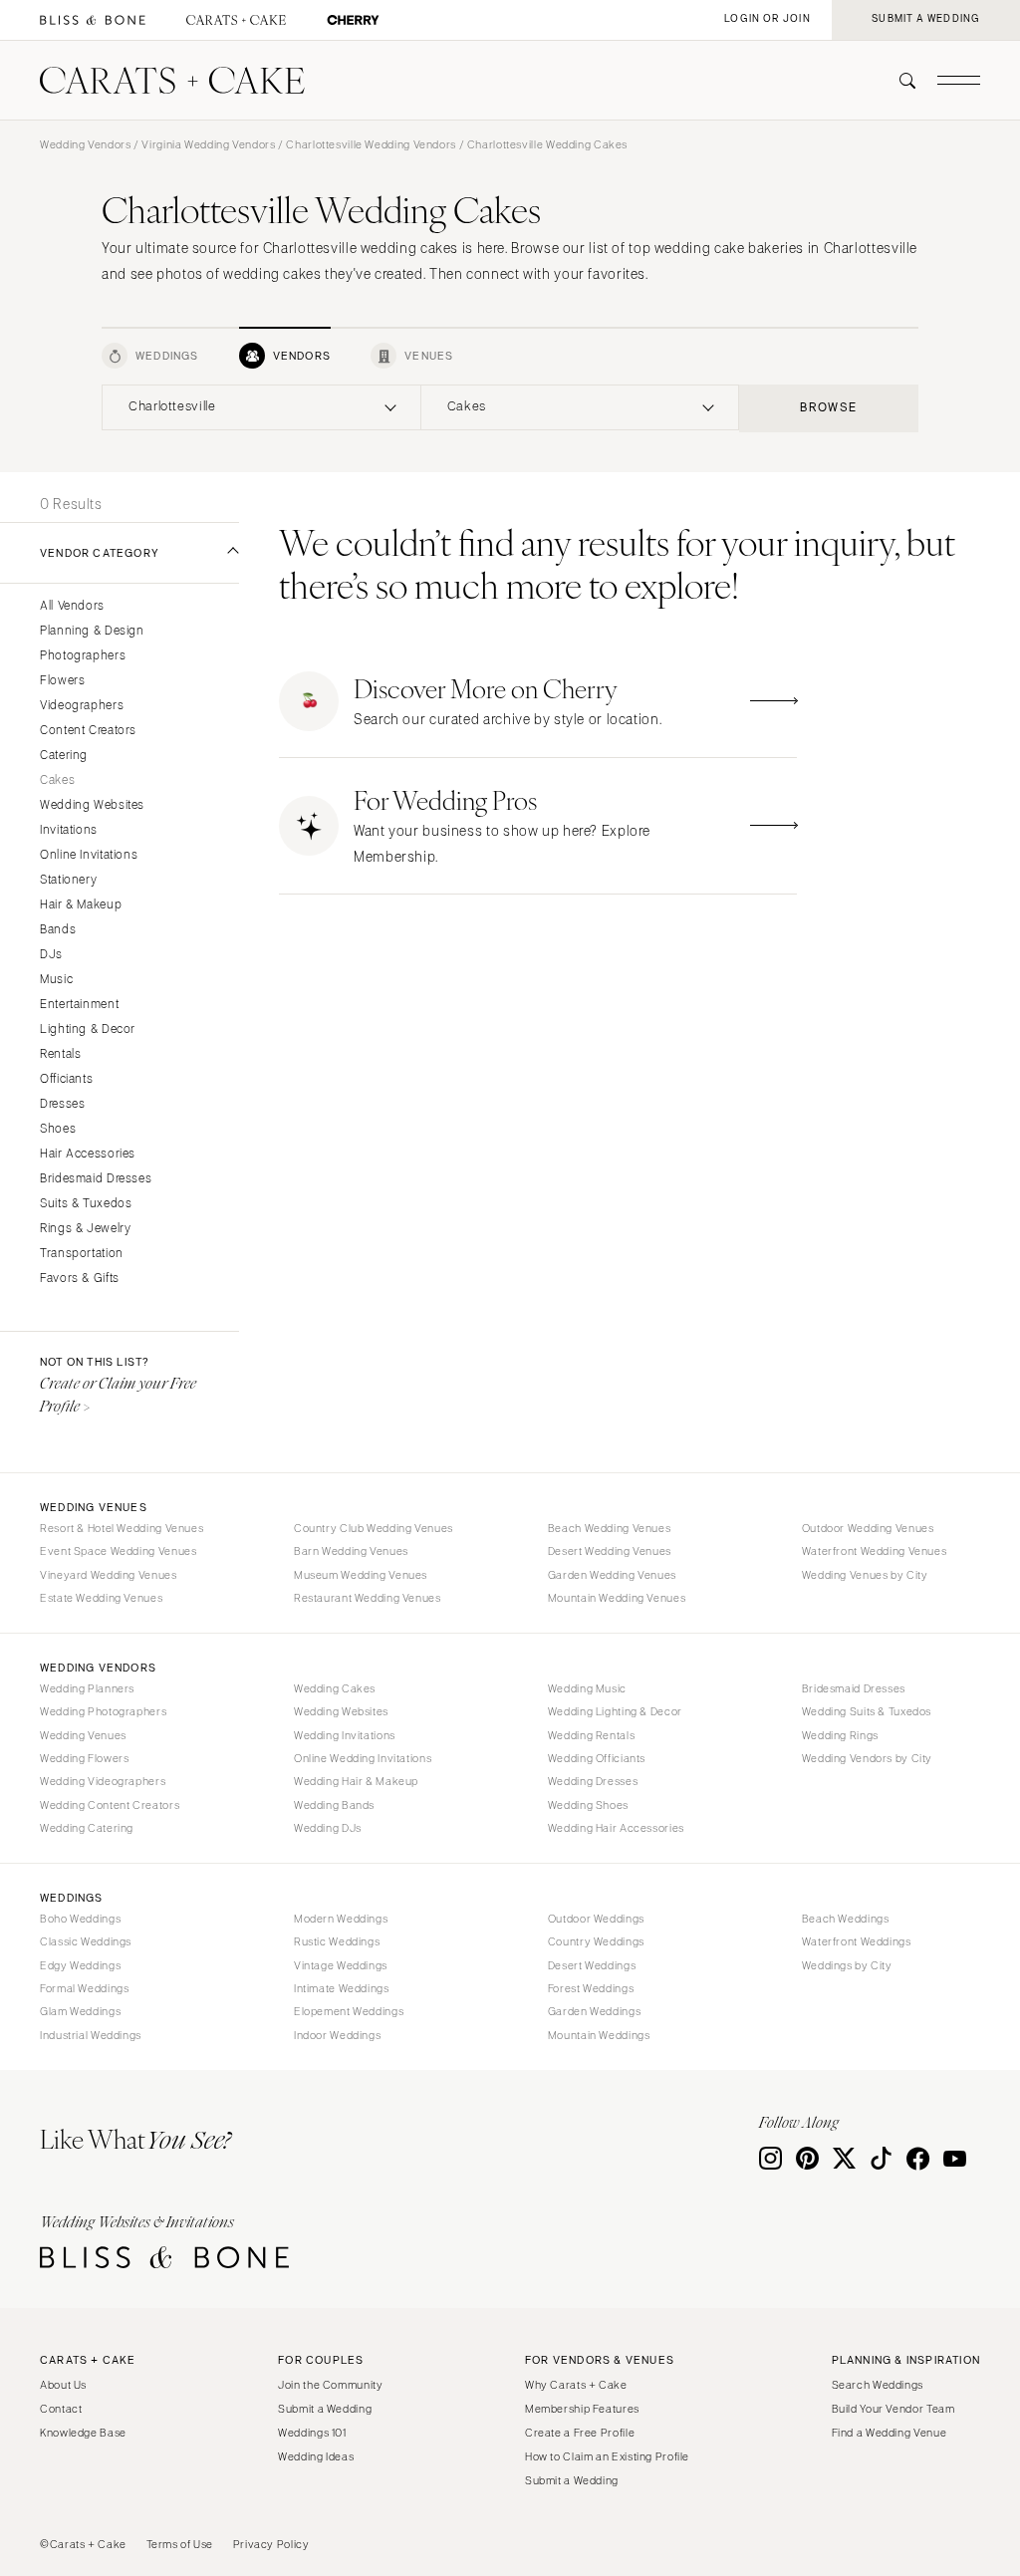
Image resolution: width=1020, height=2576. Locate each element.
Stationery (68, 880)
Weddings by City (847, 1965)
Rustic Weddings (337, 1941)
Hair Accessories (88, 1154)
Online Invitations (89, 855)
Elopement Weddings (349, 2011)
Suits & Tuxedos (86, 1204)
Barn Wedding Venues (351, 1551)
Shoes (58, 1129)
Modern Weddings (341, 1919)
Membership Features (582, 2409)
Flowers (62, 681)
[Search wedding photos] (353, 20)
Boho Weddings (80, 1919)
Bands (58, 930)
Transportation (82, 1254)
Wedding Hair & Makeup (356, 1781)
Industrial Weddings (91, 2035)
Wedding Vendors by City (868, 1758)
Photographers (83, 656)
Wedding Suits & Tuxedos (867, 1711)
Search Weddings (878, 2385)
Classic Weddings (86, 1941)
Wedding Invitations (345, 1735)
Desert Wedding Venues (610, 1551)
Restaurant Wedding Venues (368, 1598)
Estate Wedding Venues (101, 1598)
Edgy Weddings (80, 1965)
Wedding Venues (83, 1735)
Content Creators (88, 731)
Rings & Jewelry (85, 1229)
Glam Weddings (80, 2011)
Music (56, 980)
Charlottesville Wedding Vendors (371, 144)
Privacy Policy (271, 2544)
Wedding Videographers (103, 1781)
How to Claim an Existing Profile (607, 2456)
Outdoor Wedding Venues (868, 1528)
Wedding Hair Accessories (616, 1828)
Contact (61, 2409)
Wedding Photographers (103, 1711)
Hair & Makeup (81, 905)
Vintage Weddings (341, 1965)
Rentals (60, 1054)
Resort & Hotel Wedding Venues (122, 1528)
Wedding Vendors (85, 144)
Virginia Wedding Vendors (208, 144)
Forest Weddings (591, 1988)
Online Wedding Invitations (363, 1758)
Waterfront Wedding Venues (875, 1551)
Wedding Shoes (588, 1805)
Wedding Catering (87, 1828)
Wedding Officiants (597, 1758)
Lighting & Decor (88, 1030)
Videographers (82, 706)
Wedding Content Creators (110, 1805)
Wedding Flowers (84, 1758)
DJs (51, 955)
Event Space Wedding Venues (118, 1551)
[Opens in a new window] (93, 20)
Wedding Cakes (335, 1688)
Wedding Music (587, 1688)
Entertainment (79, 1005)
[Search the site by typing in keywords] (899, 81)
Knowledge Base (83, 2433)
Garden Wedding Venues (612, 1575)
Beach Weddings (846, 1919)
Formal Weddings (84, 1988)
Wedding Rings (840, 1735)
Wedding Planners (87, 1688)
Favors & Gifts (80, 1279)
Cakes (57, 780)
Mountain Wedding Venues (617, 1598)
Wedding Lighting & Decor (615, 1711)
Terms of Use (180, 2544)
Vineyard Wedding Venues (109, 1575)
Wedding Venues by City (865, 1575)
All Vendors (72, 606)
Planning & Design (92, 631)
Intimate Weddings (342, 1988)
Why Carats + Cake (576, 2385)
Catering (64, 756)
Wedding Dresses (593, 1781)
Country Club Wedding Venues (374, 1528)
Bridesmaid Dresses (96, 1179)
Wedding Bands (334, 1805)
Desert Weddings (592, 1965)
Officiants (66, 1079)
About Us (63, 2385)
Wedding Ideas (316, 2456)
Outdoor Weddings (596, 1919)
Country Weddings (596, 1941)
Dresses (62, 1104)
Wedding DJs (328, 1828)
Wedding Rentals (591, 1735)
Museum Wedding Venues (361, 1575)
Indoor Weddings (337, 2035)
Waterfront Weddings (857, 1941)
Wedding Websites (92, 805)
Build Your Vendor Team (893, 2409)
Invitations (69, 830)
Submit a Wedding (325, 2409)
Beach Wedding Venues (610, 1528)
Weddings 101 (312, 2433)
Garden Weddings (594, 2011)
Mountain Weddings (599, 2035)
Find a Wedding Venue (890, 2433)
